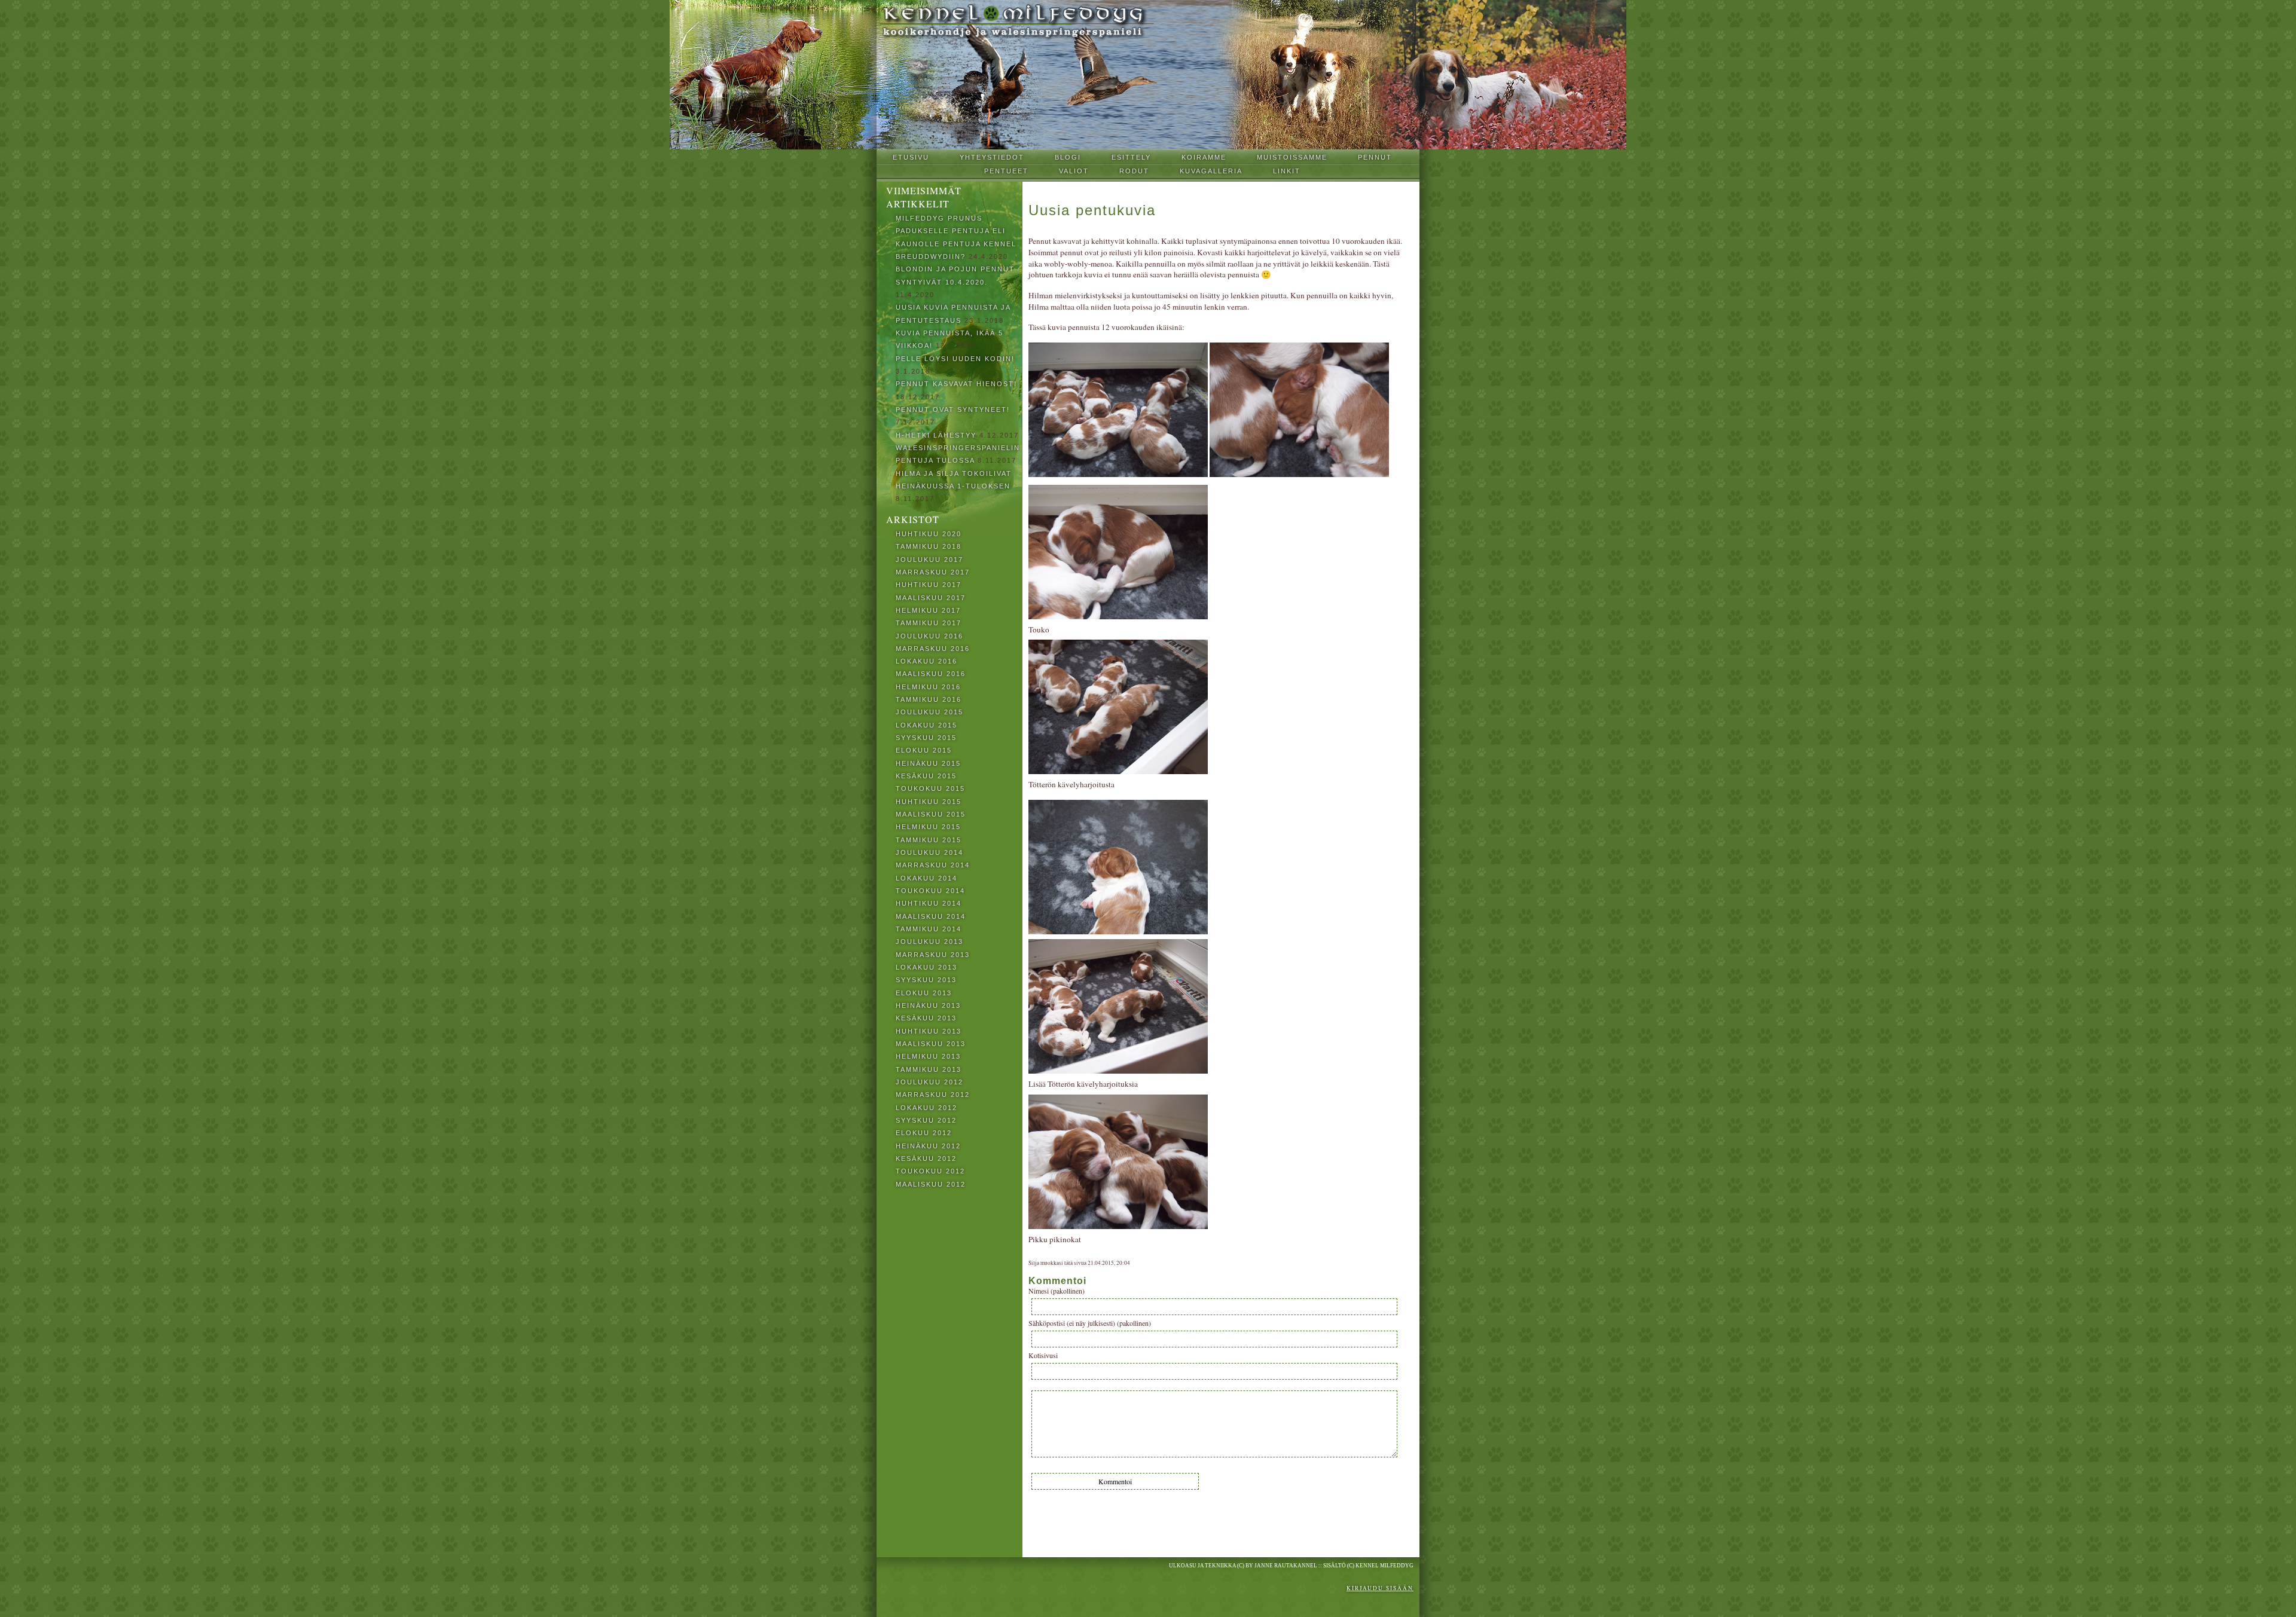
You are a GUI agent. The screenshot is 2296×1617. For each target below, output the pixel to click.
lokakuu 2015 (926, 725)
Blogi (1068, 157)
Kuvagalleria (1211, 171)
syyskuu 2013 (926, 980)
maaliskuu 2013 (931, 1044)
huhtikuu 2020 (929, 534)
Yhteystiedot (992, 157)
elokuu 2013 (924, 993)
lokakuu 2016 (926, 661)
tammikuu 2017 (929, 623)
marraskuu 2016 (933, 649)
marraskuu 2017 (933, 572)
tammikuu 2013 (929, 1069)
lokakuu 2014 (926, 878)
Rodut (1134, 171)
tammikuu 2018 (929, 546)
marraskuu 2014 (933, 865)
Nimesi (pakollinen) (1057, 1291)
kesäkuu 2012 (926, 1159)
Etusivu (911, 157)
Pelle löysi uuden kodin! (955, 359)
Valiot (1074, 171)
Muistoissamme (1292, 157)
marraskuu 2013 (933, 955)
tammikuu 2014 (929, 929)
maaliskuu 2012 (931, 1184)
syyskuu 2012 (926, 1120)
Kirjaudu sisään (1380, 1588)
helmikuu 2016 (928, 687)
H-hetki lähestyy (936, 435)
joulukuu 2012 (929, 1082)
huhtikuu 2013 (929, 1031)
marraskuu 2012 (933, 1095)
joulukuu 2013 (929, 942)
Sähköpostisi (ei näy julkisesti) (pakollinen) (1090, 1323)
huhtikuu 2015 (929, 802)
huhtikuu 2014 (929, 903)
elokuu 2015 (924, 750)
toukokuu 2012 (930, 1171)
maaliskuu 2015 (931, 814)
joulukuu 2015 (929, 712)
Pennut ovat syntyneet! (953, 409)
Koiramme (1204, 157)
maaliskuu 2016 (931, 674)
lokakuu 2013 (926, 967)
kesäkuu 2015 (926, 776)
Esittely (1131, 157)
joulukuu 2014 (929, 852)
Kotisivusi (1043, 1355)
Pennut (1375, 157)
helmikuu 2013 (928, 1056)
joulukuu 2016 (929, 636)
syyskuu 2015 (926, 738)
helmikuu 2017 (928, 610)
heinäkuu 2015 (928, 763)
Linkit (1287, 171)
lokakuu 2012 (926, 1108)
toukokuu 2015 (930, 788)
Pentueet (1006, 171)
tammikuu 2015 (929, 840)
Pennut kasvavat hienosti (956, 384)
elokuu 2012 (924, 1133)
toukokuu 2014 (930, 891)
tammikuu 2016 (929, 699)
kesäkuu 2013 (926, 1018)
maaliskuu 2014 (931, 916)
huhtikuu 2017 (929, 585)
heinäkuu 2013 (928, 1005)
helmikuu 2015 (928, 827)
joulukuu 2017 (929, 560)
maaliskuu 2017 (931, 598)
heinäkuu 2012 (928, 1146)
